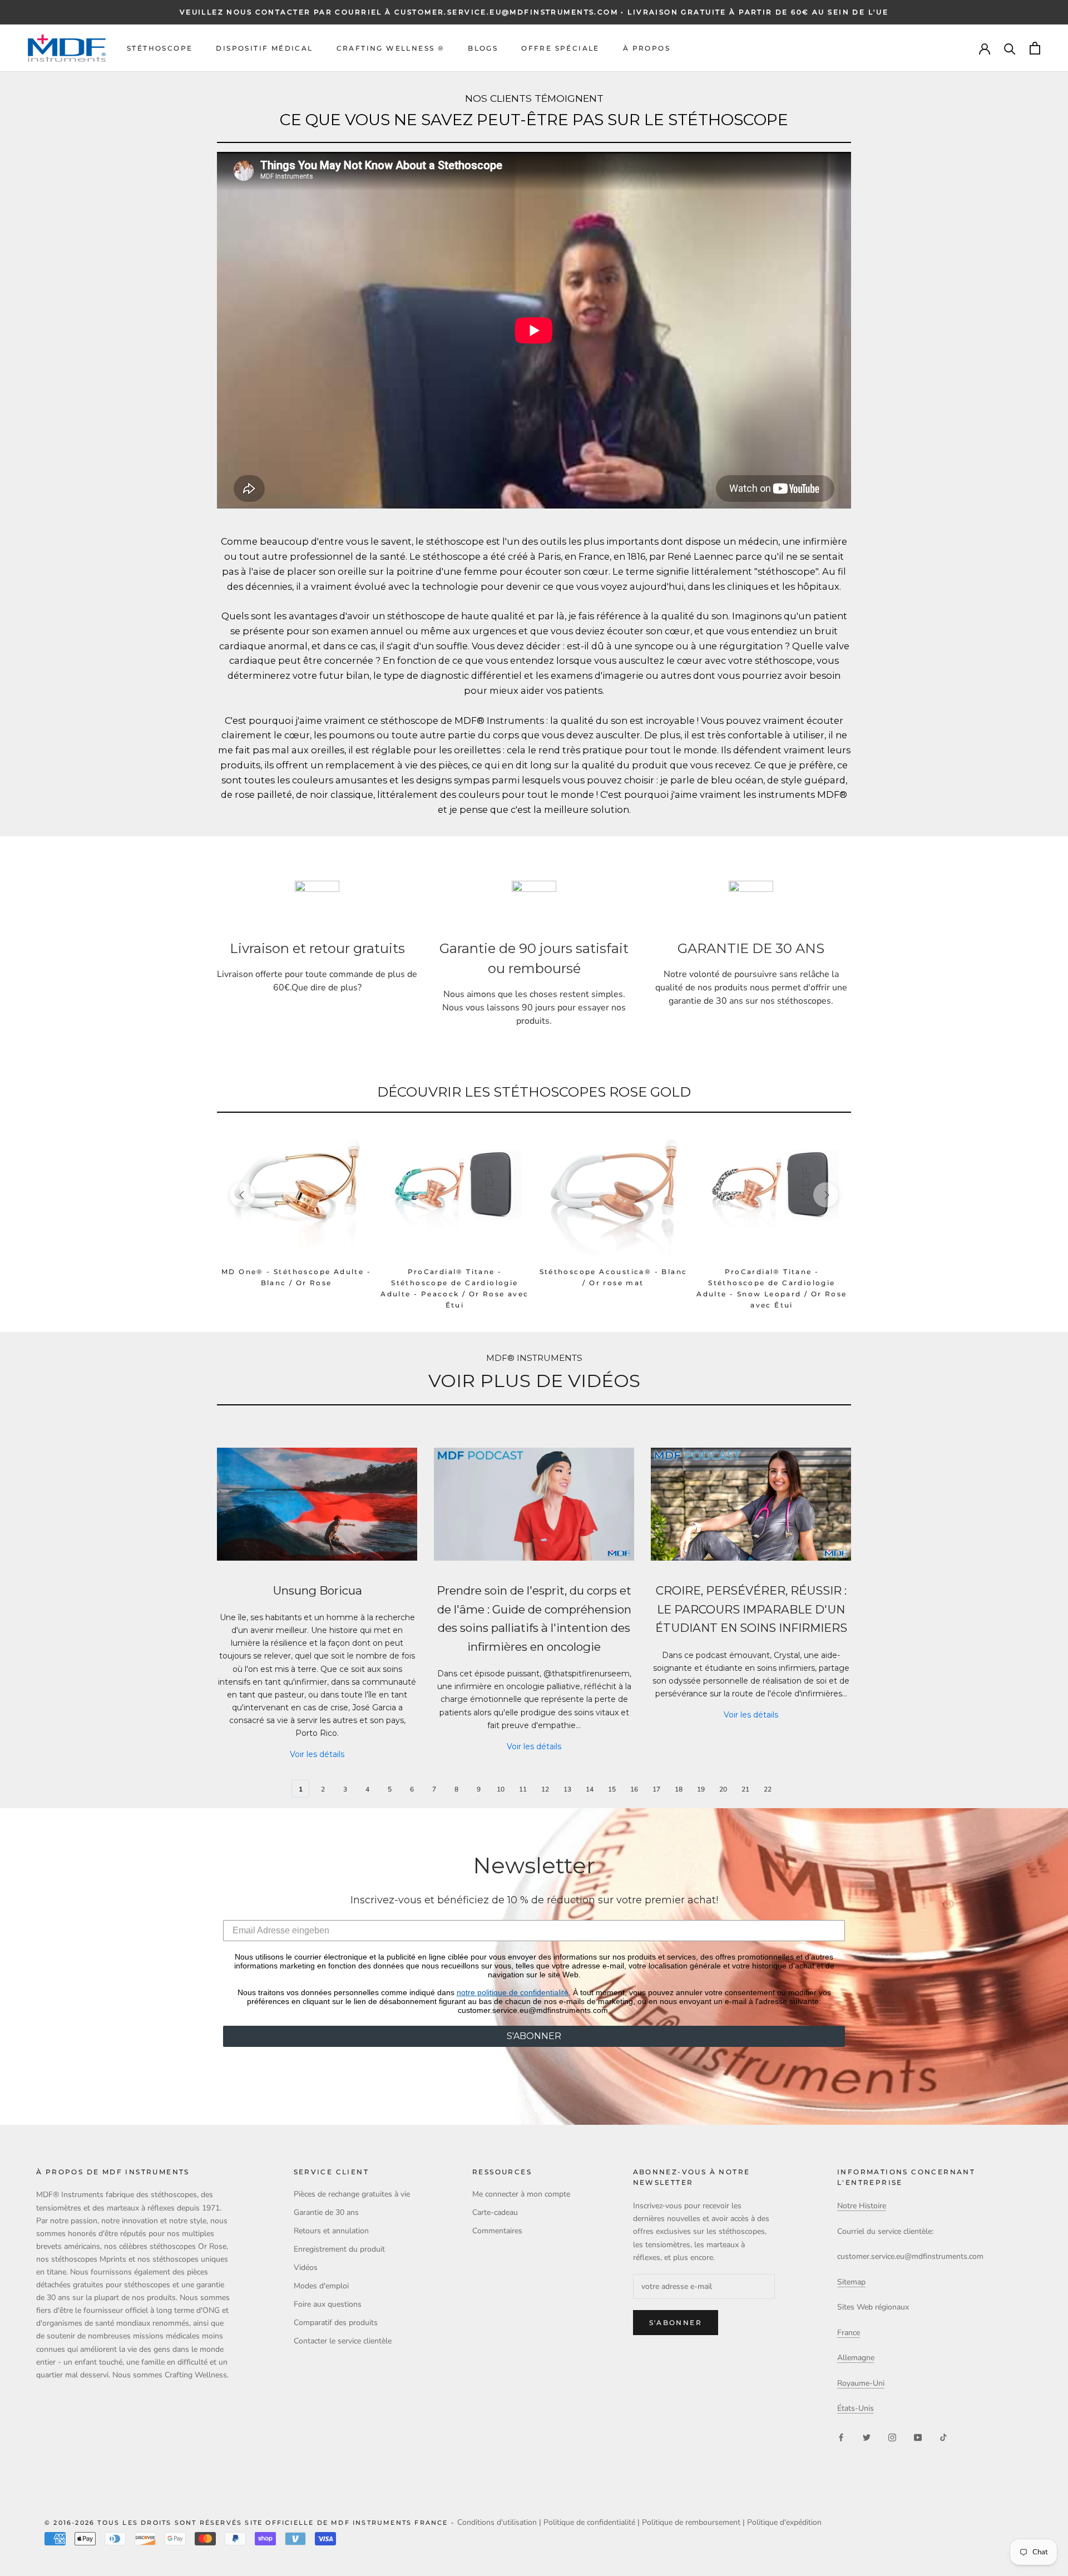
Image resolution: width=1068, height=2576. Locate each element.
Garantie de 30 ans (326, 2212)
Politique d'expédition (784, 2522)
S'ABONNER (534, 2036)
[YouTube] (918, 2437)
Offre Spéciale (560, 48)
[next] (826, 1195)
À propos (647, 48)
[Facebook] (841, 2437)
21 (745, 1789)
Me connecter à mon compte (521, 2194)
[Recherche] (1010, 48)
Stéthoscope (160, 48)
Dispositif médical (264, 48)
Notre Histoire (862, 2206)
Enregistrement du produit (339, 2249)
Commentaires (497, 2231)
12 (545, 1789)
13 (567, 1789)
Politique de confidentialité (589, 2522)
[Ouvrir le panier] (1035, 48)
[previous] (242, 1195)
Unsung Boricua (317, 1590)
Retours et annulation (331, 2231)
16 (634, 1789)
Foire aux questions (328, 2304)
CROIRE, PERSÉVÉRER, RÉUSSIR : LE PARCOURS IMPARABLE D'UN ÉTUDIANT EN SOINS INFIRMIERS (751, 1609)
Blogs (483, 48)
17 (656, 1789)
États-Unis (856, 2408)
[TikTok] (943, 2437)
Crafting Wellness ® (391, 48)
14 (590, 1789)
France (849, 2333)
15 (612, 1789)
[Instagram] (892, 2437)
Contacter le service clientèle (343, 2341)
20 (723, 1789)
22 (768, 1789)
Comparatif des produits (336, 2323)
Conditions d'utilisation (497, 2522)
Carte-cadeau (495, 2212)
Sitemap (851, 2282)
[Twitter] (867, 2437)
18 (679, 1789)
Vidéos (306, 2267)
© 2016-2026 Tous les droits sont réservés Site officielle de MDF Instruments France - (251, 2523)
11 (523, 1789)
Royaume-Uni (861, 2383)
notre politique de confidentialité (513, 1992)
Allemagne (856, 2358)
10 (501, 1789)
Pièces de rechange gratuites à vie (352, 2194)
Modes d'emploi (321, 2286)
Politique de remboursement (691, 2522)
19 (701, 1789)
